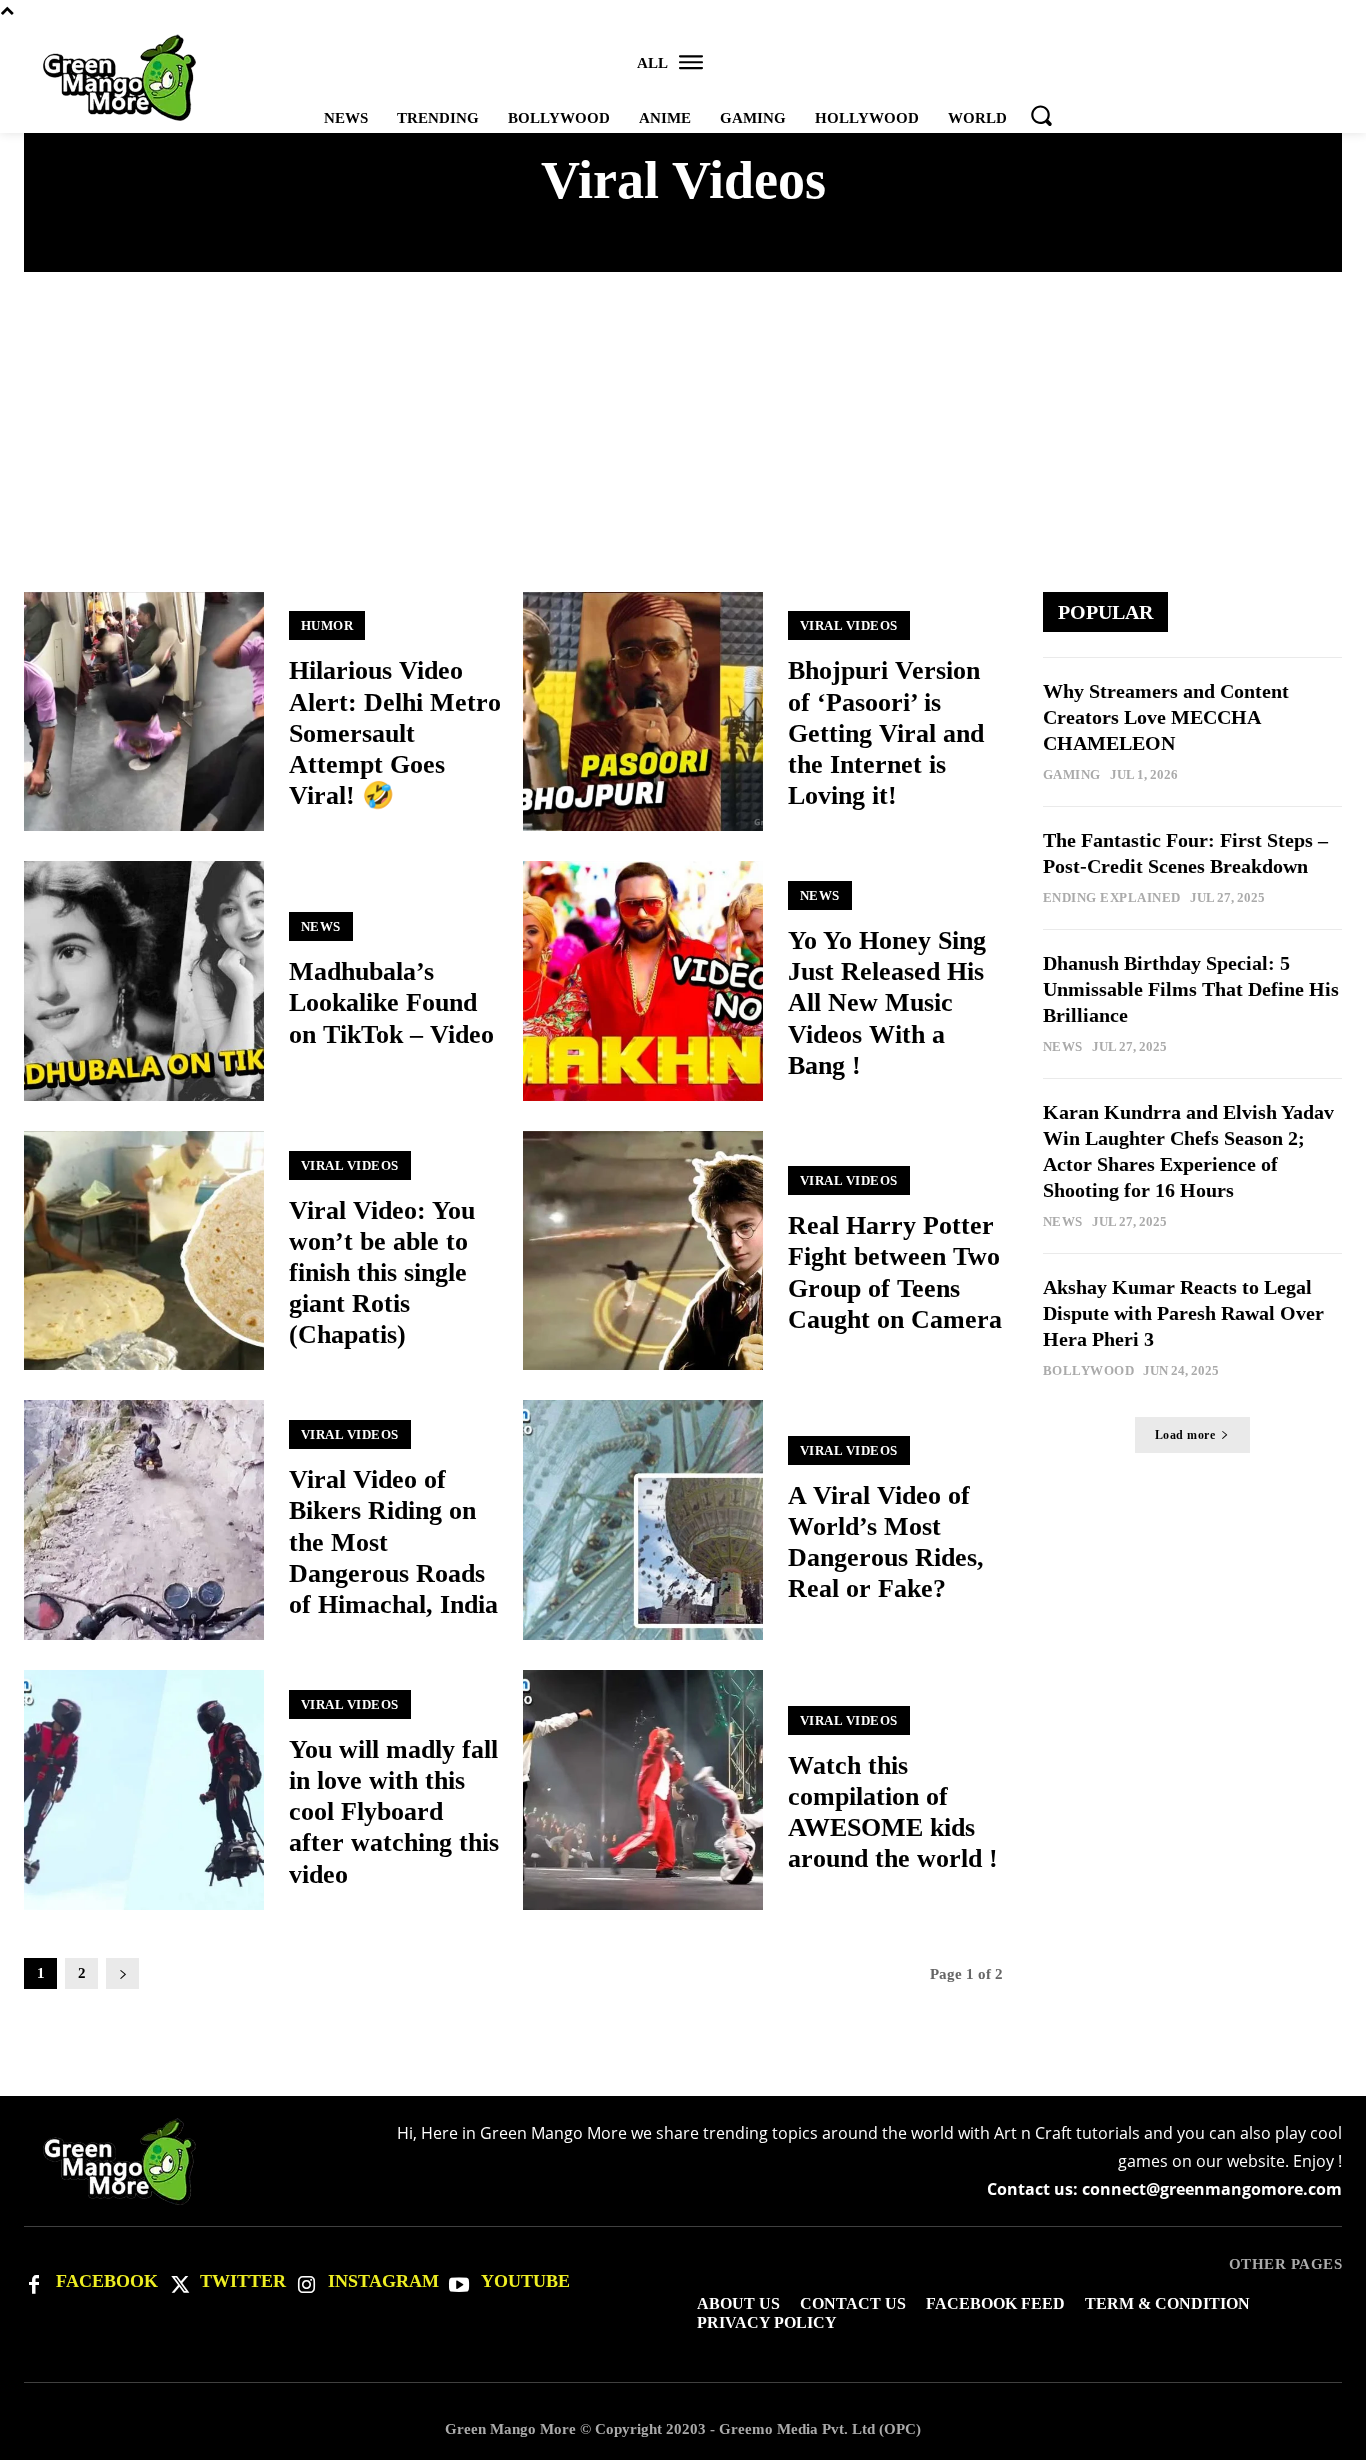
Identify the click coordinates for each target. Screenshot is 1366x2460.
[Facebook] (34, 2283)
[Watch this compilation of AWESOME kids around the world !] (643, 1790)
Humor (327, 625)
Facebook (107, 2281)
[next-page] (122, 1973)
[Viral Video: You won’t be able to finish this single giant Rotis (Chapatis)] (144, 1251)
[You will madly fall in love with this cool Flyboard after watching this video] (144, 1790)
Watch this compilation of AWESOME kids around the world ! (893, 1812)
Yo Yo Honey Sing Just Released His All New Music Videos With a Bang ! (887, 1003)
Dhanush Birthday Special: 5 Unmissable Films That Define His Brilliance (1191, 989)
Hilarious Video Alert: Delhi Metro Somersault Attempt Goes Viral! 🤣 (395, 733)
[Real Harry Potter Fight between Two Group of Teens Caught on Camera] (643, 1251)
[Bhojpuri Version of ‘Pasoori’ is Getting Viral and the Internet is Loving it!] (643, 712)
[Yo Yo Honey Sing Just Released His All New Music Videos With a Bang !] (643, 981)
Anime (400, 246)
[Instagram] (306, 2283)
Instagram (383, 2281)
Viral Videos (849, 625)
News (321, 926)
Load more (1185, 1435)
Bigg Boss (501, 246)
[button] (1041, 115)
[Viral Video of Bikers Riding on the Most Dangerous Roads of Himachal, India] (144, 1520)
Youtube (525, 2281)
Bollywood (628, 246)
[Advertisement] (683, 442)
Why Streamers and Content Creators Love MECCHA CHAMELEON (1166, 717)
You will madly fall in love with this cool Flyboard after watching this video (394, 1812)
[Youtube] (459, 2283)
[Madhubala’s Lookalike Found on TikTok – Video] (144, 981)
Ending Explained (901, 246)
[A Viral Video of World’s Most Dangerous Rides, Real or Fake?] (643, 1520)
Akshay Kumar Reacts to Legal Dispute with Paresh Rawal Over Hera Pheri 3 (1183, 1313)
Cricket (750, 246)
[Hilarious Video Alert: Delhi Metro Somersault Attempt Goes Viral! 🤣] (144, 712)
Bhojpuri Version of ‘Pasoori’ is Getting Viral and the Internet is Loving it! (886, 733)
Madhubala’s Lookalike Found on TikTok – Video (391, 1002)
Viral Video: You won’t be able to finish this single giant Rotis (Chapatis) (382, 1273)
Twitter (243, 2281)
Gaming (1072, 774)
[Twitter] (178, 2283)
